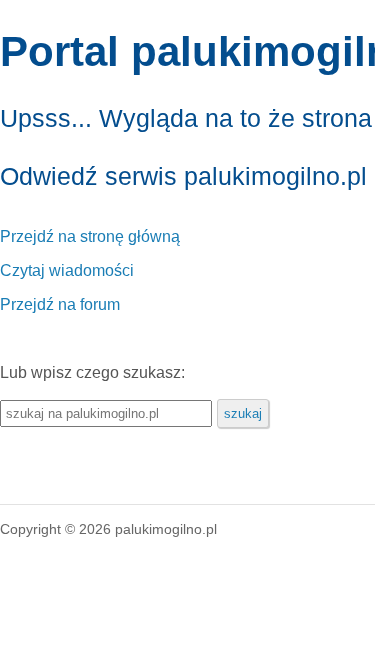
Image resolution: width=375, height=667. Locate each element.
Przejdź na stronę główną (90, 236)
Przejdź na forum (60, 304)
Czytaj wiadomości (67, 270)
